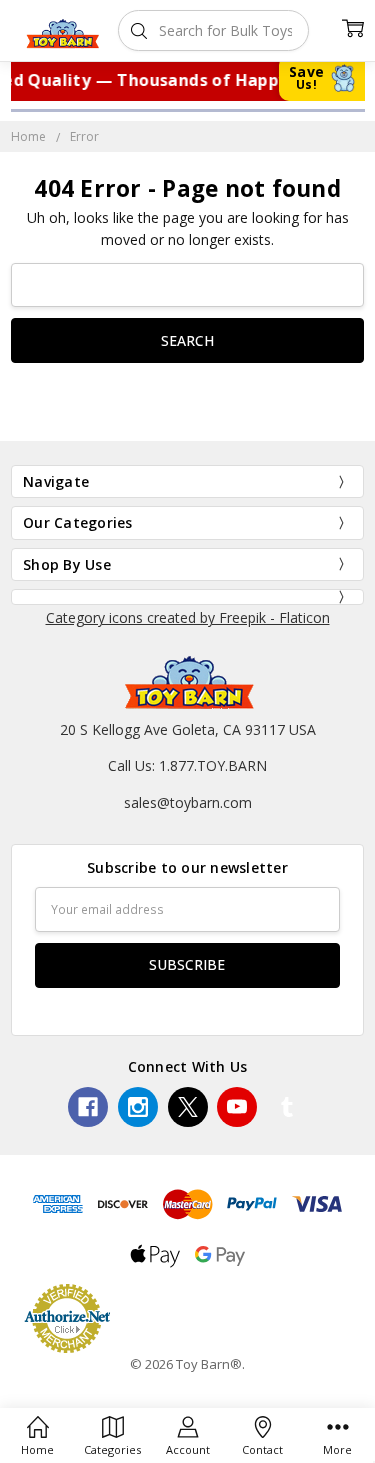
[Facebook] (88, 1107)
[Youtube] (237, 1107)
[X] (188, 1107)
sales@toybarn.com (188, 802)
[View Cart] (353, 27)
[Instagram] (138, 1107)
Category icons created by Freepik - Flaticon (188, 617)
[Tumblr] (287, 1107)
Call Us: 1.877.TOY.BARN (187, 765)
